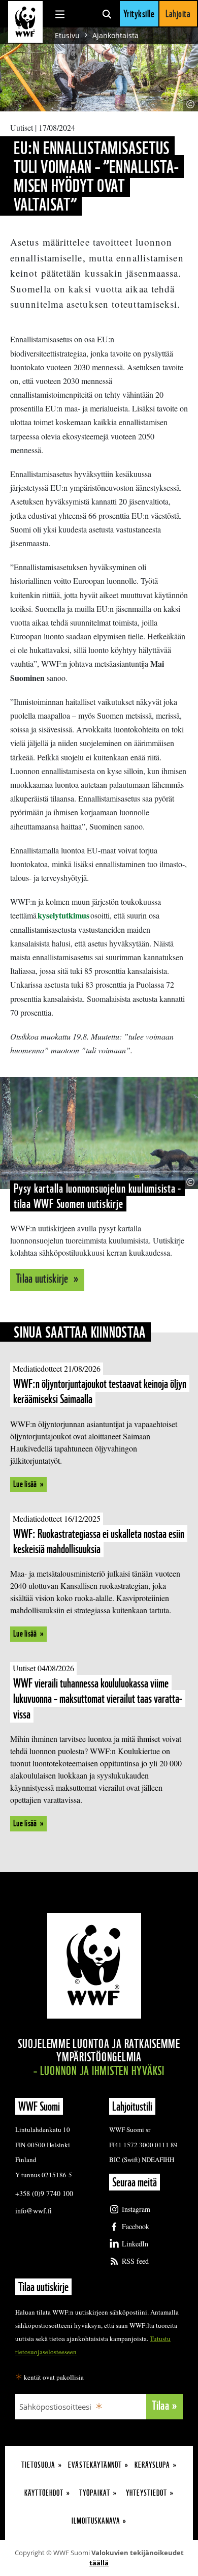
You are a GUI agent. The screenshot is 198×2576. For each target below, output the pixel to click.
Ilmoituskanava (96, 2521)
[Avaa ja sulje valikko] (60, 14)
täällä (99, 2563)
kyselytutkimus (63, 915)
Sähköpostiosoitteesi (55, 2407)
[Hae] (107, 14)
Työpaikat (95, 2493)
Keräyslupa (152, 2465)
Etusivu (67, 35)
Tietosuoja (38, 2465)
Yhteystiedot (146, 2493)
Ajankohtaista (115, 35)
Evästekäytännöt (95, 2465)
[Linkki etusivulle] (25, 22)
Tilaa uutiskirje (43, 1278)
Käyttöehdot (44, 2493)
